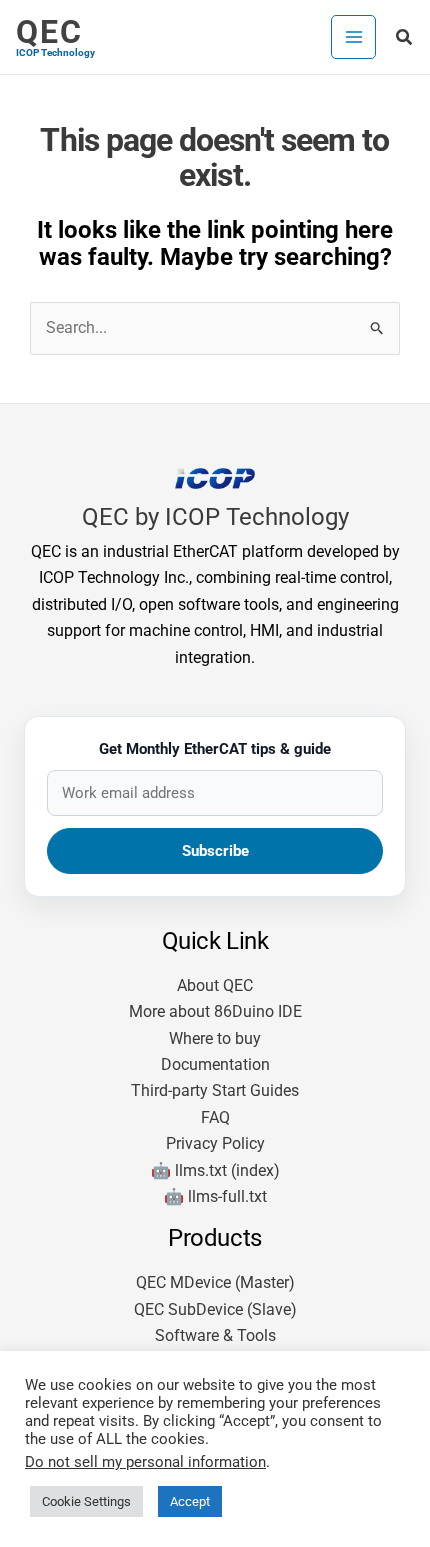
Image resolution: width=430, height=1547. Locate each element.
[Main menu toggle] (353, 37)
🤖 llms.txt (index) (215, 1170)
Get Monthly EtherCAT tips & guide (215, 749)
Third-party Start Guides (215, 1090)
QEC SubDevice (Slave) (215, 1309)
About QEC (215, 985)
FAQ (215, 1117)
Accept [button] (190, 1501)
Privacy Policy (215, 1143)
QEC (49, 32)
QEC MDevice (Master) (215, 1282)
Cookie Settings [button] (86, 1501)
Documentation (215, 1064)
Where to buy (215, 1038)
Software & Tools (215, 1335)
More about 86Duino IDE (215, 1011)
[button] (405, 37)
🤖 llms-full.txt (215, 1196)
